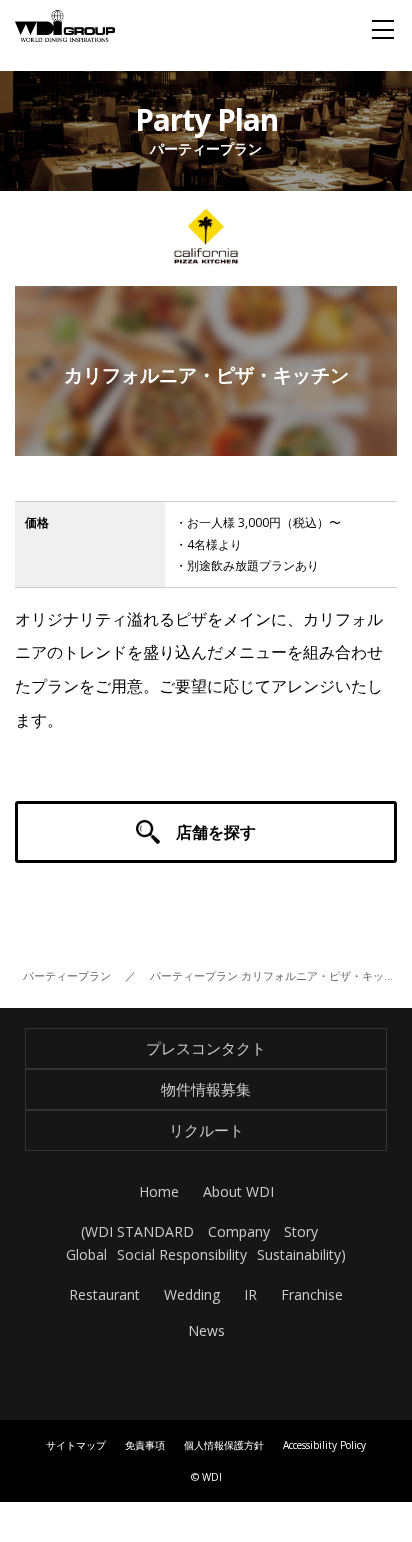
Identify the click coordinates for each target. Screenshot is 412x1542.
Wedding (192, 1294)
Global (86, 1254)
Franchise (312, 1294)
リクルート (206, 1130)
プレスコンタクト (206, 1048)
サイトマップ (76, 1445)
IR (250, 1294)
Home (159, 1191)
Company (239, 1231)
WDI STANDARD (139, 1231)
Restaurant (104, 1294)
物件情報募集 (206, 1089)
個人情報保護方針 (224, 1445)
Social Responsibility (182, 1254)
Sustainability (299, 1254)
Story (301, 1231)
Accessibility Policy (324, 1445)
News (206, 1330)
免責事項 (145, 1445)
